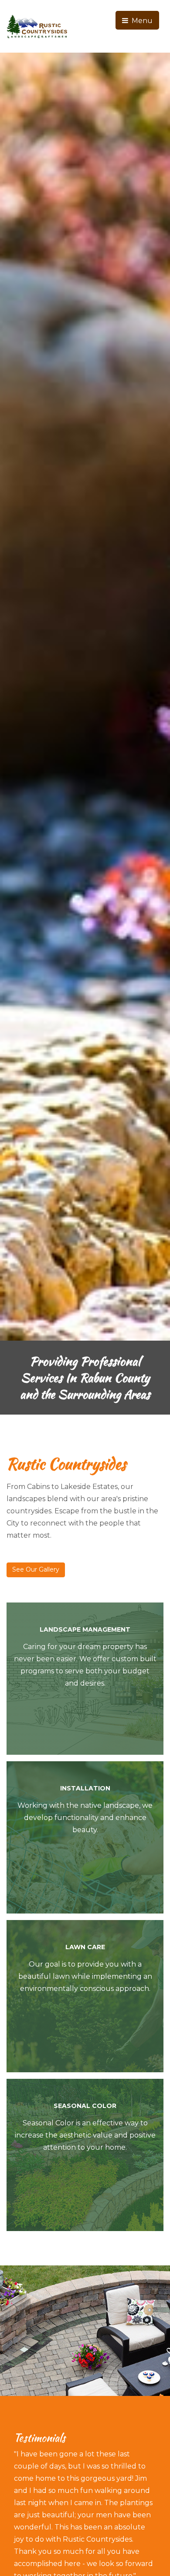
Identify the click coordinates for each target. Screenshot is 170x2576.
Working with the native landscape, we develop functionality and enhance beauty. (85, 1818)
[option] (85, 734)
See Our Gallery (36, 1569)
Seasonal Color (85, 2106)
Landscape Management (85, 1629)
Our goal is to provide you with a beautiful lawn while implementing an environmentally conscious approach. (85, 1976)
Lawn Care (85, 1947)
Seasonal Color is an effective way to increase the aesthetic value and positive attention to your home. (85, 2135)
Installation (85, 1788)
